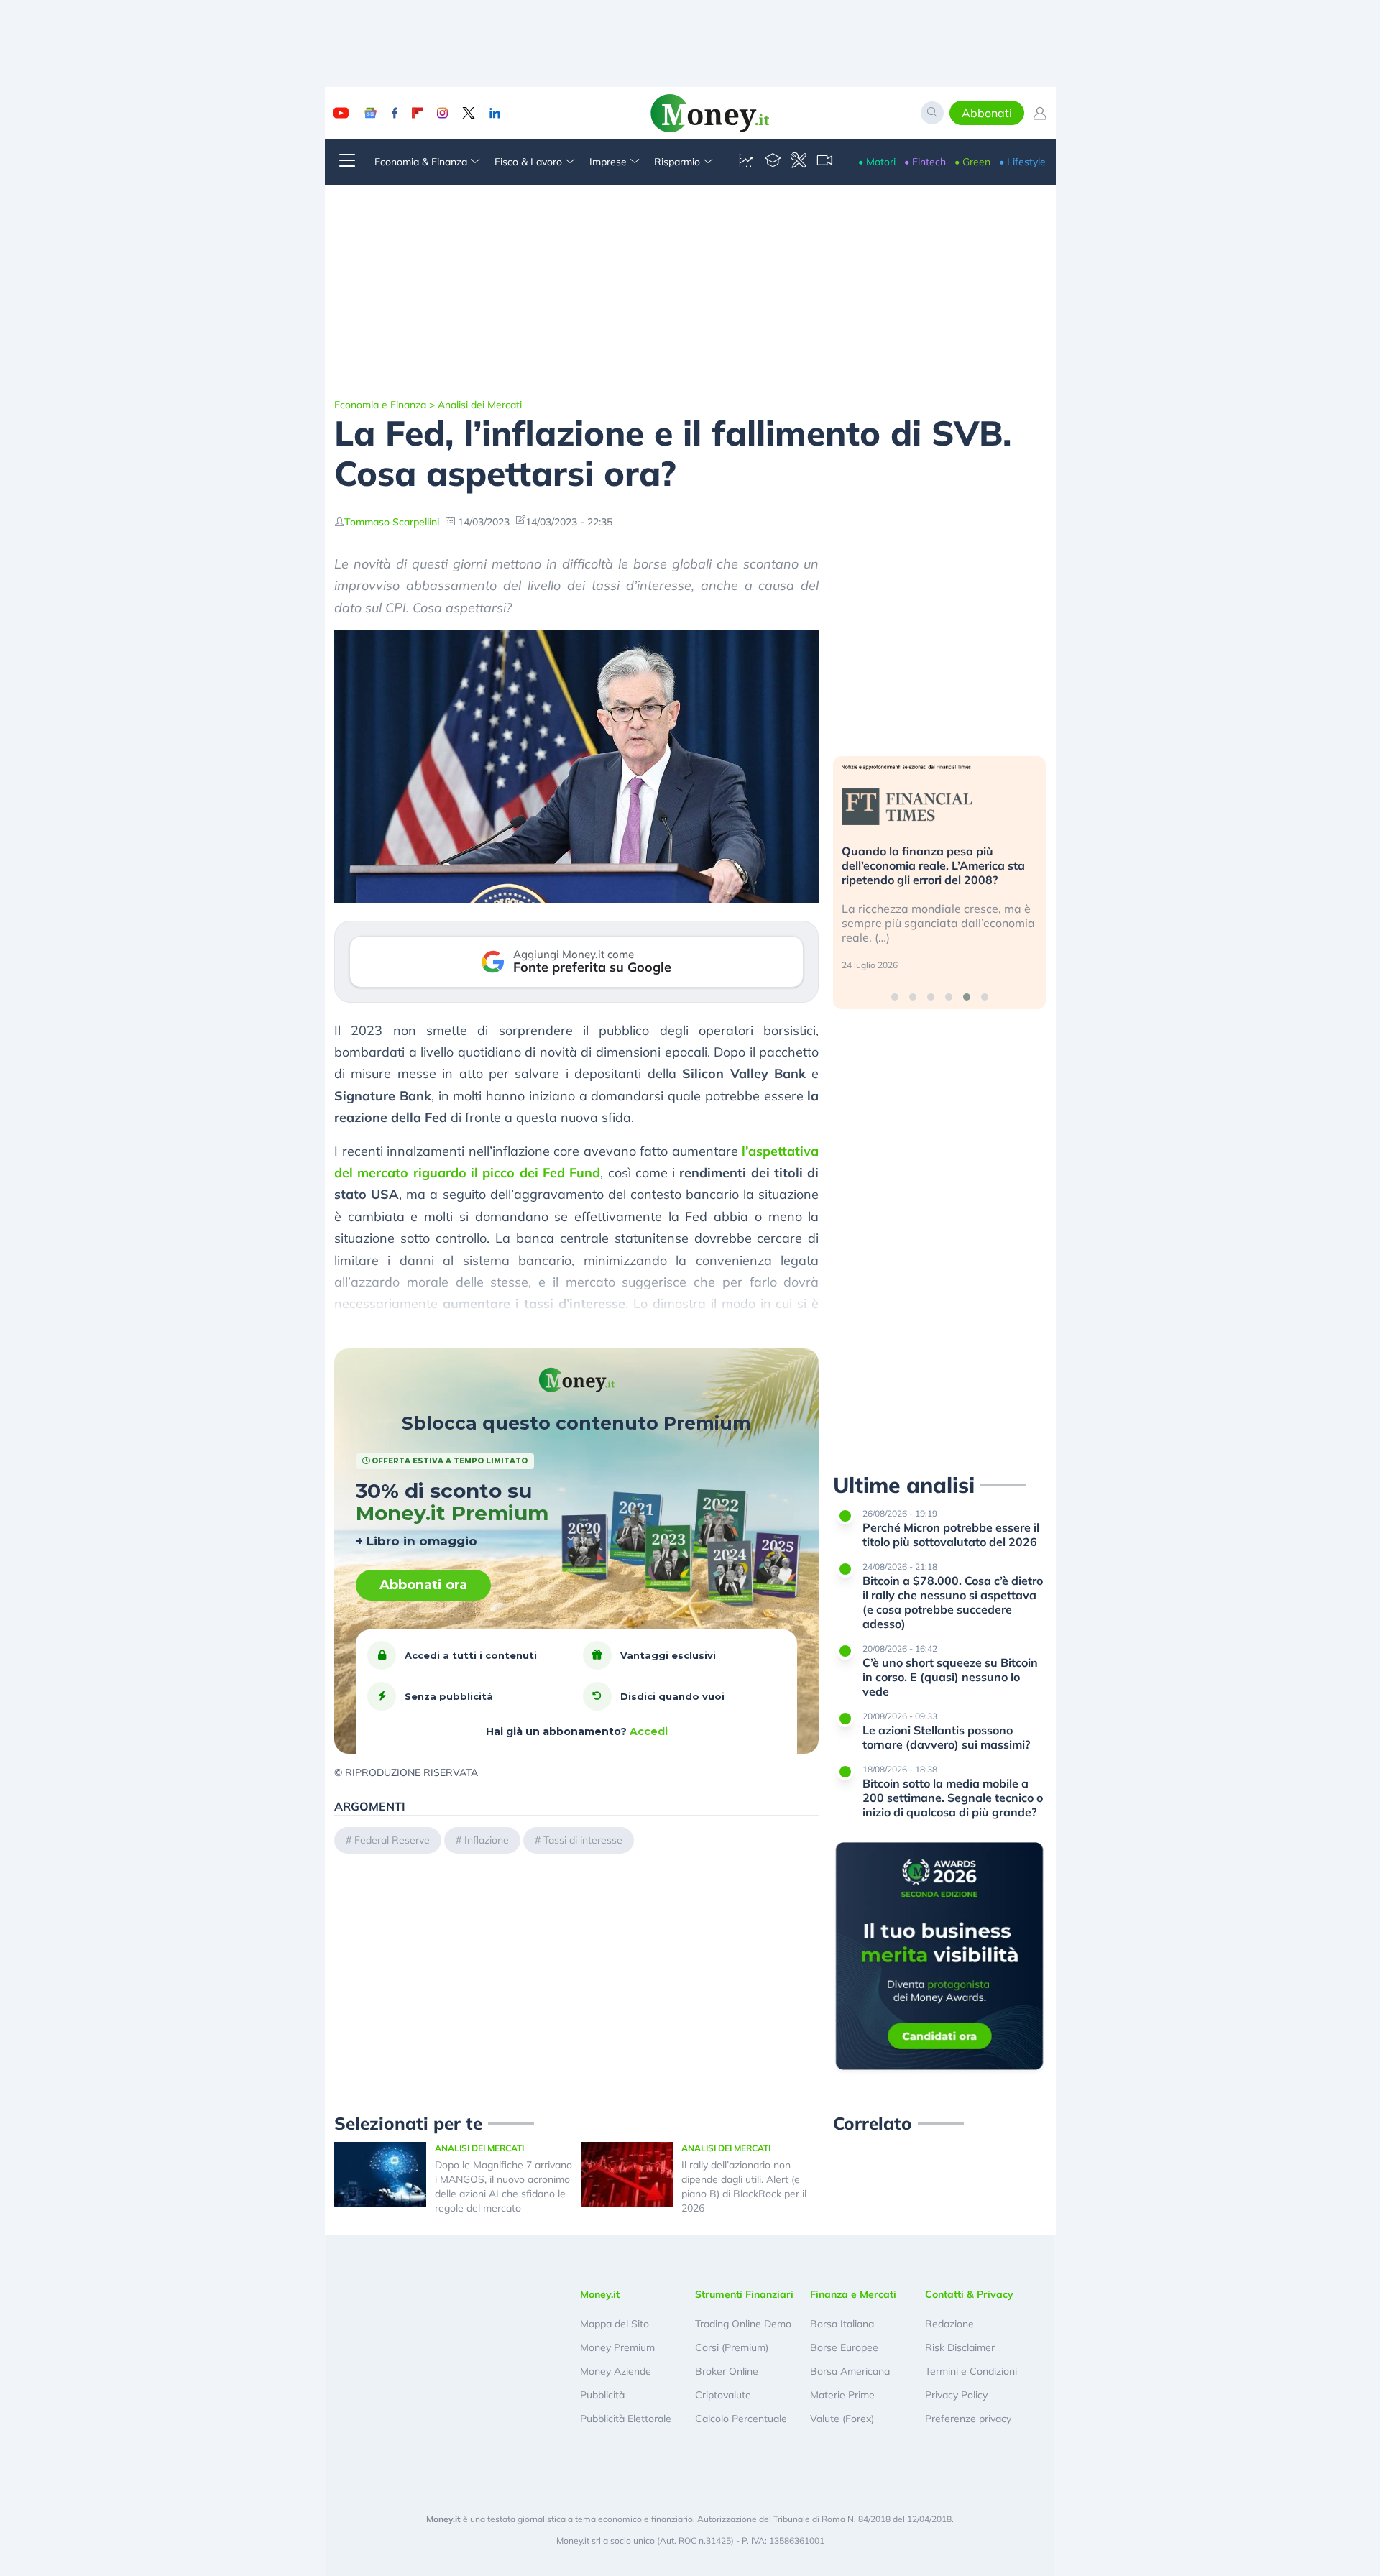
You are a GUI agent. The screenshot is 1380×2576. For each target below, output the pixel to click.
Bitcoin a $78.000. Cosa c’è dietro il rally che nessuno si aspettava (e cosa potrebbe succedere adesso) (953, 1602)
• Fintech (925, 162)
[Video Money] (824, 162)
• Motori (877, 162)
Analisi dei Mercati (480, 405)
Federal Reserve (392, 1840)
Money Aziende (616, 2371)
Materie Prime (842, 2395)
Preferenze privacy (968, 2419)
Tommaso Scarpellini (392, 522)
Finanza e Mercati (853, 2294)
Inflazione (487, 1840)
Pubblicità (602, 2395)
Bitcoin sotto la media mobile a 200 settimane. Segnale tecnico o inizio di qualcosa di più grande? (953, 1798)
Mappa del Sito (615, 2324)
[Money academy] (773, 162)
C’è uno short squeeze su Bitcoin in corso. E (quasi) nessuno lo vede (950, 1677)
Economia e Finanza (380, 405)
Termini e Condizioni (971, 2371)
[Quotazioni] (747, 162)
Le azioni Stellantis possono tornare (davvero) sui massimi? (946, 1737)
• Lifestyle (1022, 162)
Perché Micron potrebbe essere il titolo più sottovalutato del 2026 (951, 1535)
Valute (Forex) (842, 2419)
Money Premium (617, 2347)
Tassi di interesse (583, 1840)
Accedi (649, 1731)
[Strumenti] (799, 162)
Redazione (949, 2324)
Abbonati (987, 113)
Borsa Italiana (842, 2324)
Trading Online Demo (743, 2324)
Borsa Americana (850, 2371)
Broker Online (727, 2371)
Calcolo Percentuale (741, 2419)
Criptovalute (723, 2395)
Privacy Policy (956, 2395)
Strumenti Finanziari (744, 2294)
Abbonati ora (423, 1585)
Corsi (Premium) (732, 2347)
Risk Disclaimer (960, 2347)
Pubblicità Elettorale (626, 2419)
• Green (972, 162)
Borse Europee (844, 2347)
